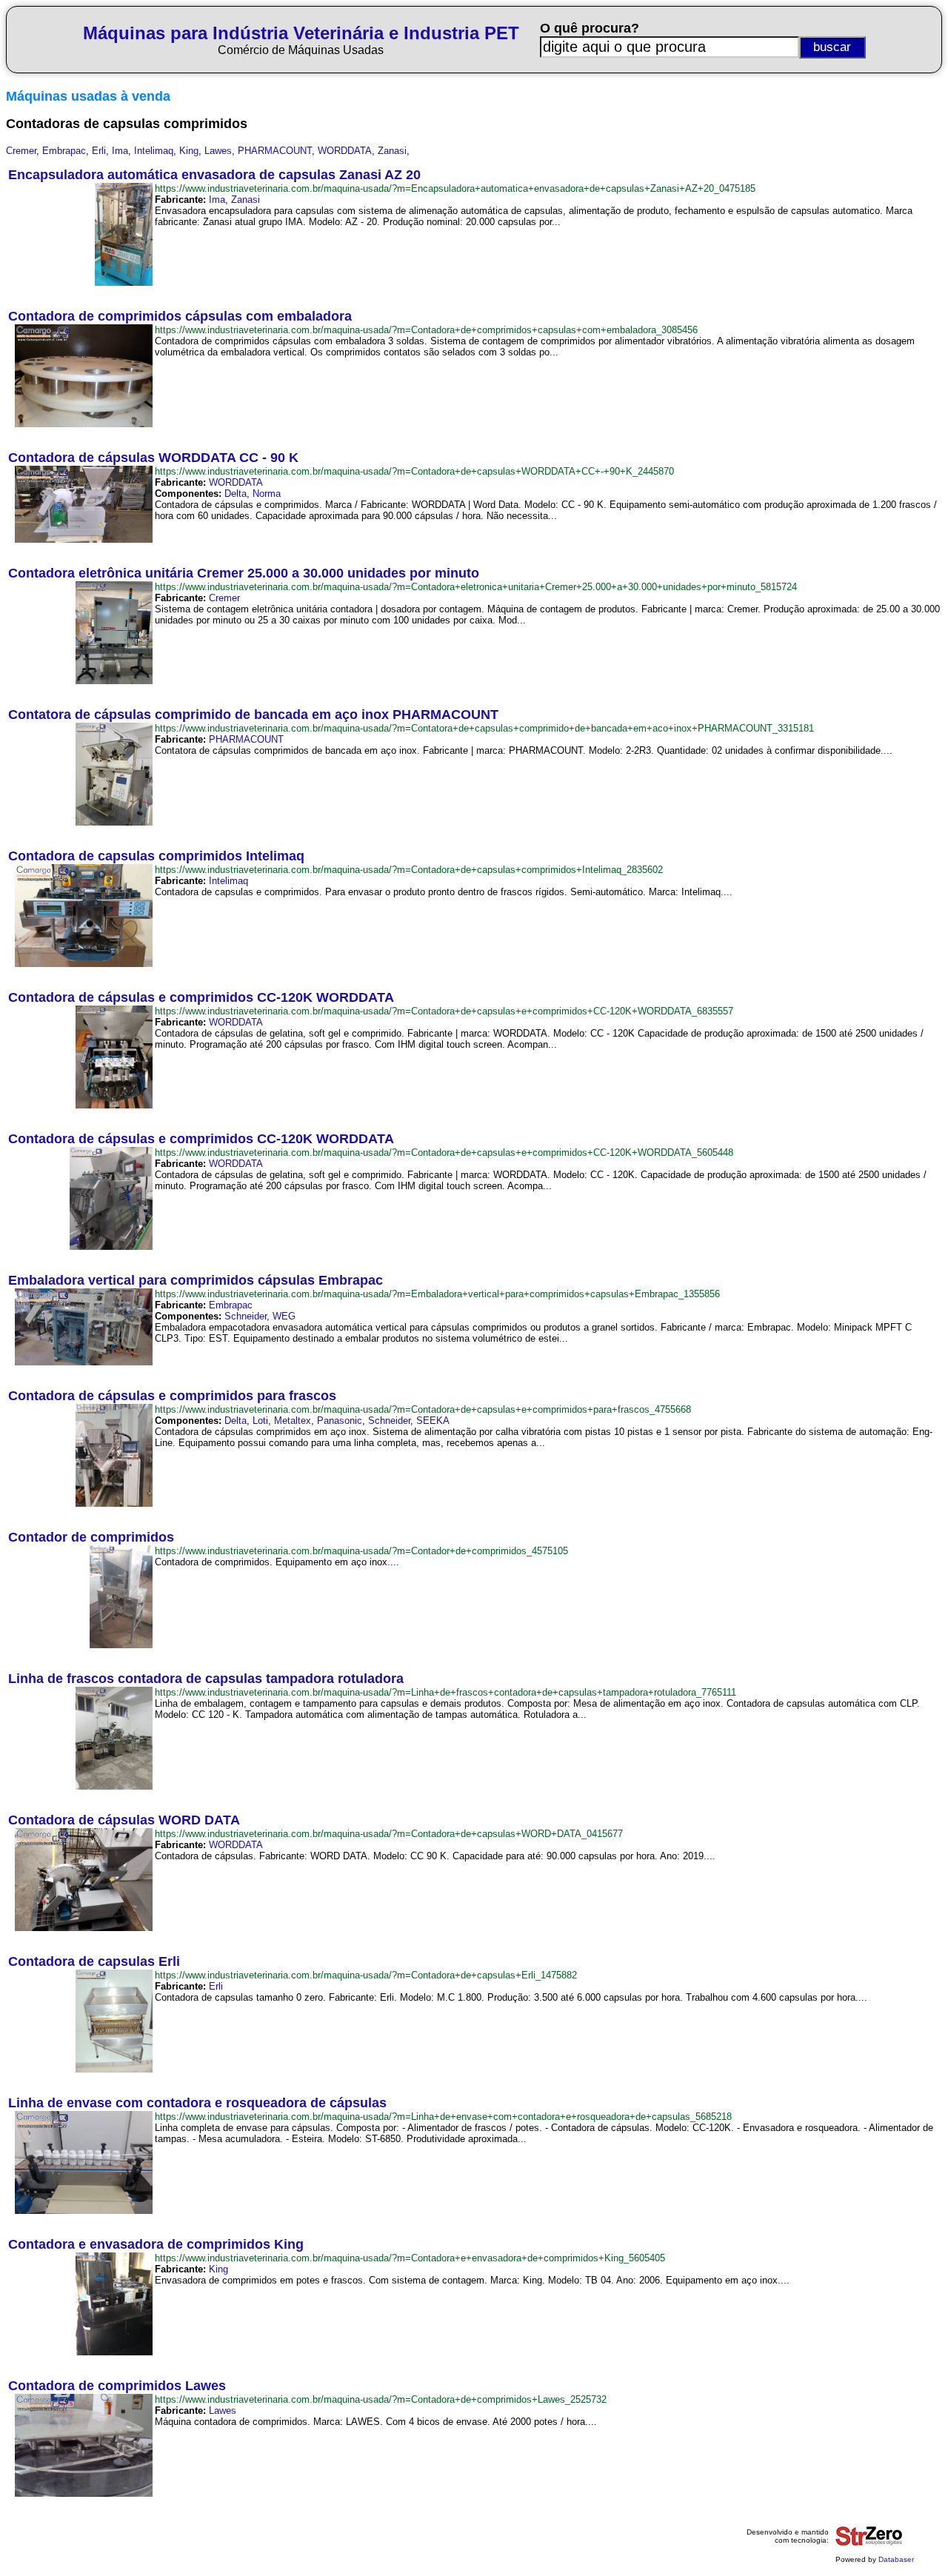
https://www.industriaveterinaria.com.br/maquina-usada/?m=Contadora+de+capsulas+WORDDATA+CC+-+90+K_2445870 (414, 471)
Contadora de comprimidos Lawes (117, 2386)
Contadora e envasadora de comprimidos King (156, 2244)
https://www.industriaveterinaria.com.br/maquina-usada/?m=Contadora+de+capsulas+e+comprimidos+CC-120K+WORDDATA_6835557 (444, 1011)
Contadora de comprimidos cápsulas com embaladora (180, 316)
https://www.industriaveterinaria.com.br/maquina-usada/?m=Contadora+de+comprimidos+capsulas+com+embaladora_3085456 (426, 330)
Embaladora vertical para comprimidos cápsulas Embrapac (196, 1280)
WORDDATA (345, 151)
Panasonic (340, 1421)
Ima (120, 151)
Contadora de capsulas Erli (94, 1961)
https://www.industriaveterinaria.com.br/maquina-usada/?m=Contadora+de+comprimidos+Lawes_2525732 (381, 2399)
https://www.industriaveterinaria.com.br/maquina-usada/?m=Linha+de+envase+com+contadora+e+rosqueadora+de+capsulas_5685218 (443, 2117)
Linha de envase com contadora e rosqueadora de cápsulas (197, 2103)
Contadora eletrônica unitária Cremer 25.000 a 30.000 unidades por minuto (244, 573)
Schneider (246, 1316)
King (189, 151)
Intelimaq (154, 151)
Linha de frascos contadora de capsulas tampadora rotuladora (206, 1679)
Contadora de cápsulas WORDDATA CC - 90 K (153, 458)
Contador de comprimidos (91, 1537)
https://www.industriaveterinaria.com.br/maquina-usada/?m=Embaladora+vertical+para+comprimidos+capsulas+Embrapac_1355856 (437, 1294)
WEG (284, 1316)
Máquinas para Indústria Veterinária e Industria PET (301, 33)
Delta (236, 494)
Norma (267, 494)
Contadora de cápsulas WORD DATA (124, 1820)
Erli (99, 151)
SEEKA (433, 1421)
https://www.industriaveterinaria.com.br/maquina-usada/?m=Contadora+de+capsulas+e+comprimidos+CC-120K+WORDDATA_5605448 (444, 1152)
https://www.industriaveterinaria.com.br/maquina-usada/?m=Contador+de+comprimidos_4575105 (361, 1551)
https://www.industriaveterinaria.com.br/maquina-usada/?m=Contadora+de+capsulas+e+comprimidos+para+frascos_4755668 (423, 1409)
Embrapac (64, 151)
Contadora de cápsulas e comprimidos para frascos (172, 1396)
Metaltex (293, 1421)
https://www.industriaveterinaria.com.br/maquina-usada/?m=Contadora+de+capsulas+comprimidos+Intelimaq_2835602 (409, 870)
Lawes (218, 151)
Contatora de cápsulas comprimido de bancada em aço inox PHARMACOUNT (253, 715)
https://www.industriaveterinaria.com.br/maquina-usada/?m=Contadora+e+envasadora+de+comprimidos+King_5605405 (410, 2258)
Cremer (21, 151)
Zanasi (392, 151)
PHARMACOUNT (275, 151)
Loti (260, 1421)
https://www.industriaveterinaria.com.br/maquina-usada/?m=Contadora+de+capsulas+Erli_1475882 (366, 1975)
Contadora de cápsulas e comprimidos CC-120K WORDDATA (201, 997)
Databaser (896, 2559)
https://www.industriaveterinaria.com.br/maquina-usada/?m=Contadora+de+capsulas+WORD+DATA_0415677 (389, 1834)
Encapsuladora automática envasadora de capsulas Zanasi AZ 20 (214, 175)
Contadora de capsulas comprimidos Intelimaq (156, 856)
